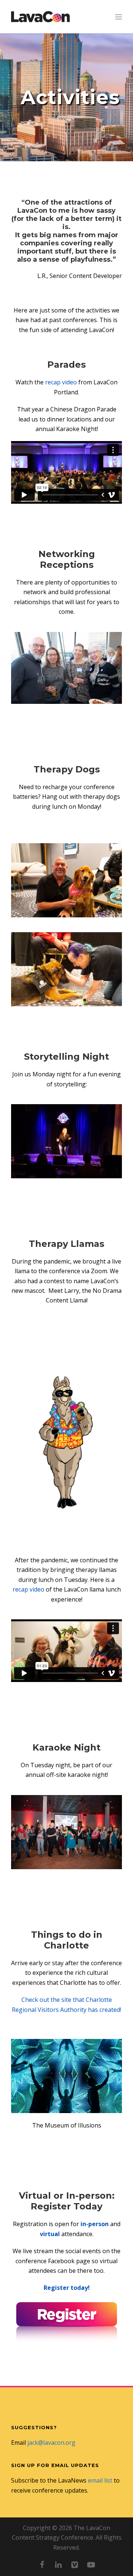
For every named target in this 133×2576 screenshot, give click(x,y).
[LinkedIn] (58, 2565)
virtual (50, 2234)
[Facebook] (42, 2565)
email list (100, 2480)
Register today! (67, 2288)
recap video (61, 382)
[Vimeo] (75, 2565)
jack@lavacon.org (51, 2443)
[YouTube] (91, 2565)
